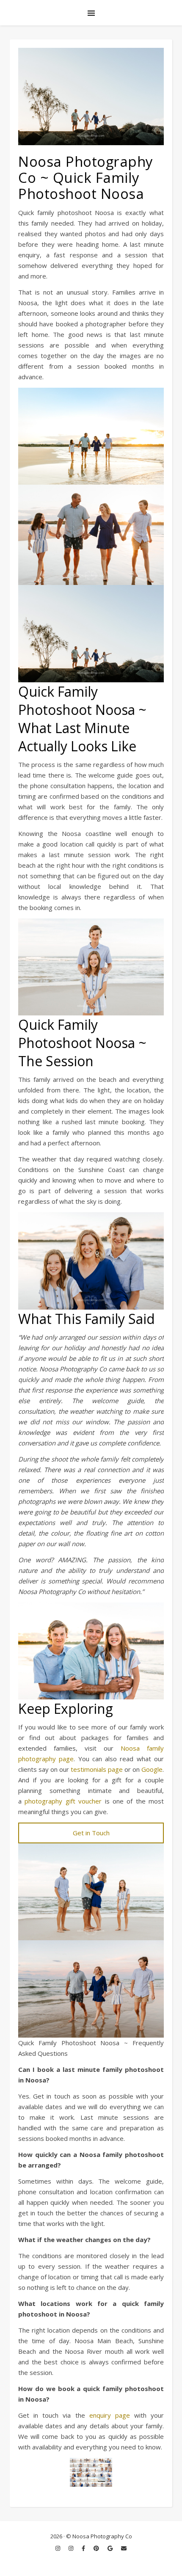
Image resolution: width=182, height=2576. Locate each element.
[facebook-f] (84, 2548)
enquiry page (110, 2415)
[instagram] (58, 2548)
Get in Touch (91, 1833)
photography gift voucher (63, 1801)
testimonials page (97, 1769)
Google (152, 1769)
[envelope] (124, 2548)
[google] (111, 2548)
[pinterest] (97, 2548)
